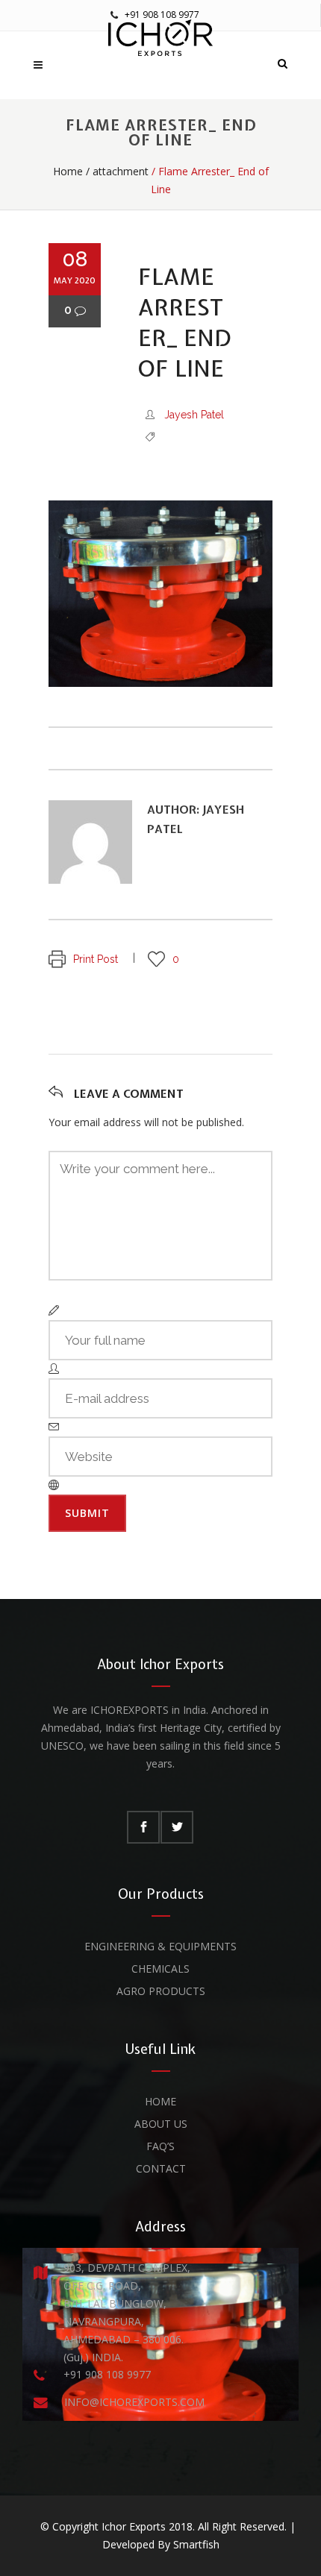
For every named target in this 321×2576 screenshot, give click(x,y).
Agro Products (161, 1991)
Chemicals (160, 1969)
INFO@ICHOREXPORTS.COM (134, 2402)
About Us (161, 2124)
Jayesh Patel (194, 415)
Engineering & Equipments (160, 1946)
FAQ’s (160, 2146)
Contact (161, 2168)
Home (68, 171)
